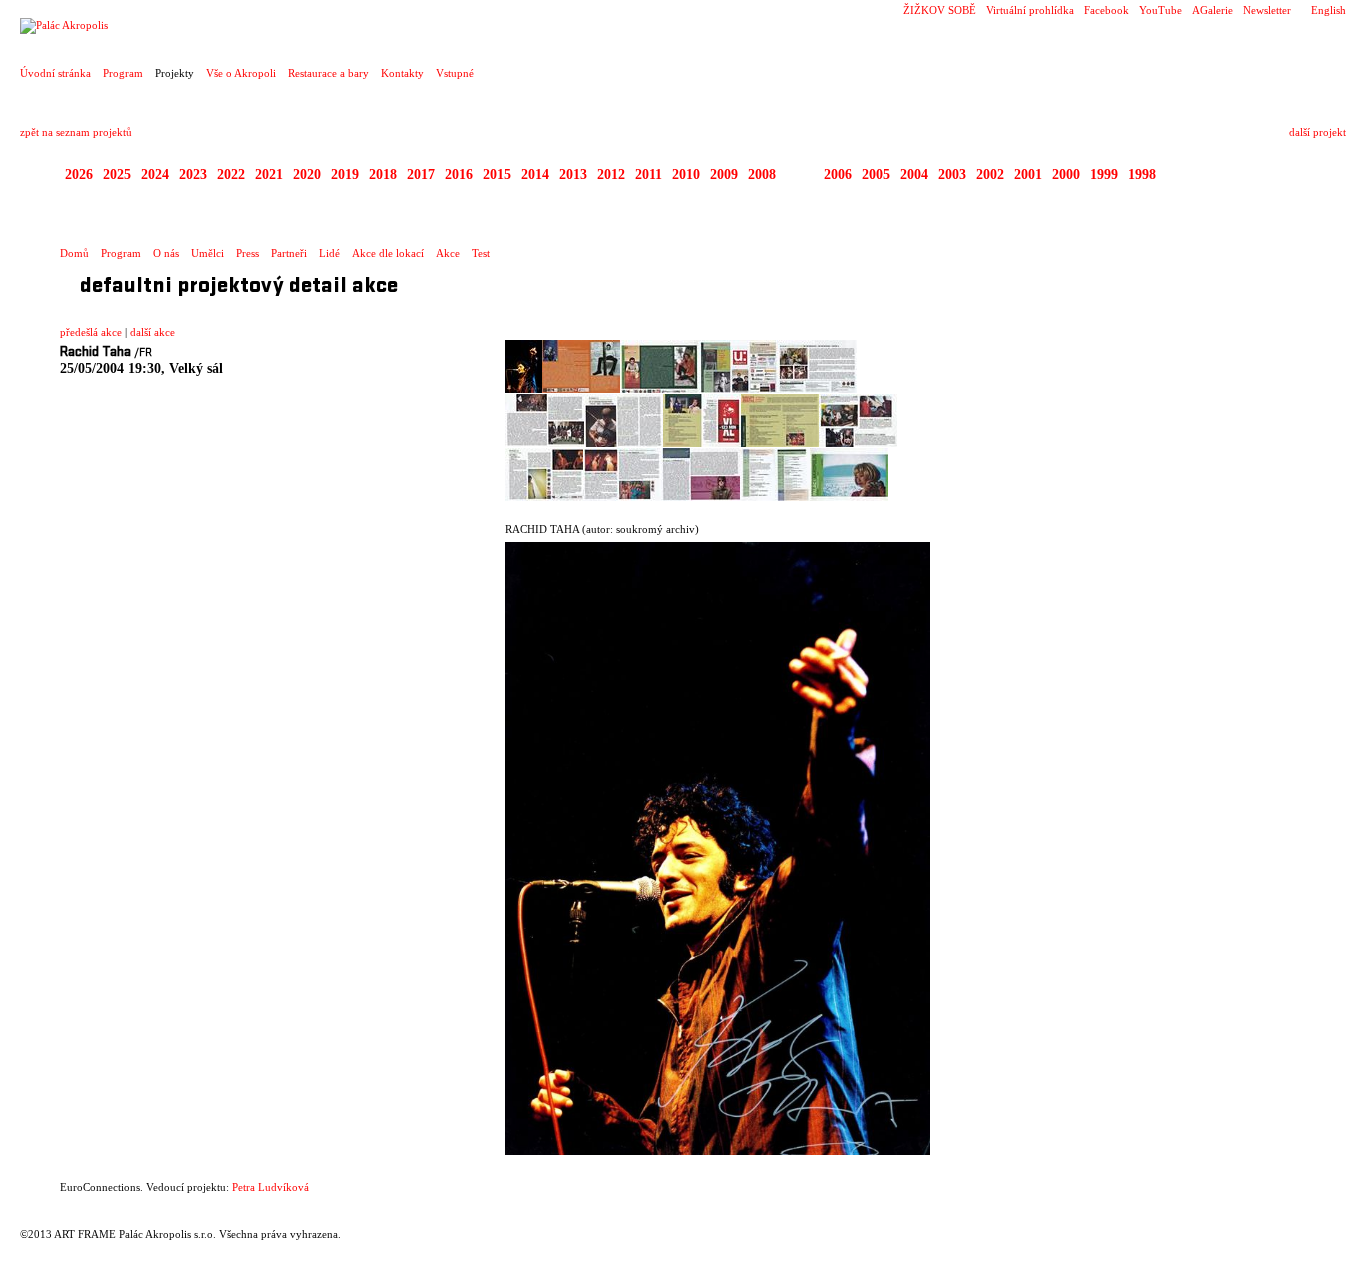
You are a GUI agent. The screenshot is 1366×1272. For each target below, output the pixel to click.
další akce (152, 332)
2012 (611, 174)
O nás (166, 253)
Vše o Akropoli (241, 73)
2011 (648, 174)
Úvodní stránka (55, 73)
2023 (193, 174)
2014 (535, 174)
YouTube (1160, 10)
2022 (231, 174)
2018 (383, 174)
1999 (1104, 174)
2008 (762, 174)
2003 (952, 174)
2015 (497, 174)
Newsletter (1267, 10)
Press (247, 253)
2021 (269, 174)
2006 (838, 174)
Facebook (1106, 10)
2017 (421, 174)
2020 (307, 174)
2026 (79, 174)
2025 (117, 174)
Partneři (289, 253)
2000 (1066, 174)
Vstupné (455, 73)
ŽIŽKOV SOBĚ (939, 10)
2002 (990, 174)
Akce (448, 253)
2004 (914, 174)
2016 (459, 174)
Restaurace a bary (328, 73)
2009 (724, 174)
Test (481, 253)
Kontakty (402, 73)
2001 (1028, 174)
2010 (686, 174)
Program (123, 73)
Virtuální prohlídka (1030, 10)
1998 (1142, 174)
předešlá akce (91, 332)
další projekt (1317, 132)
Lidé (329, 253)
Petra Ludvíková (270, 1187)
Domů (74, 253)
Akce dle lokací (388, 253)
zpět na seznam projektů (76, 132)
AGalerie (1212, 10)
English (1328, 10)
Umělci (207, 253)
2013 (573, 174)
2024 (155, 174)
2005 (876, 174)
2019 (345, 174)
